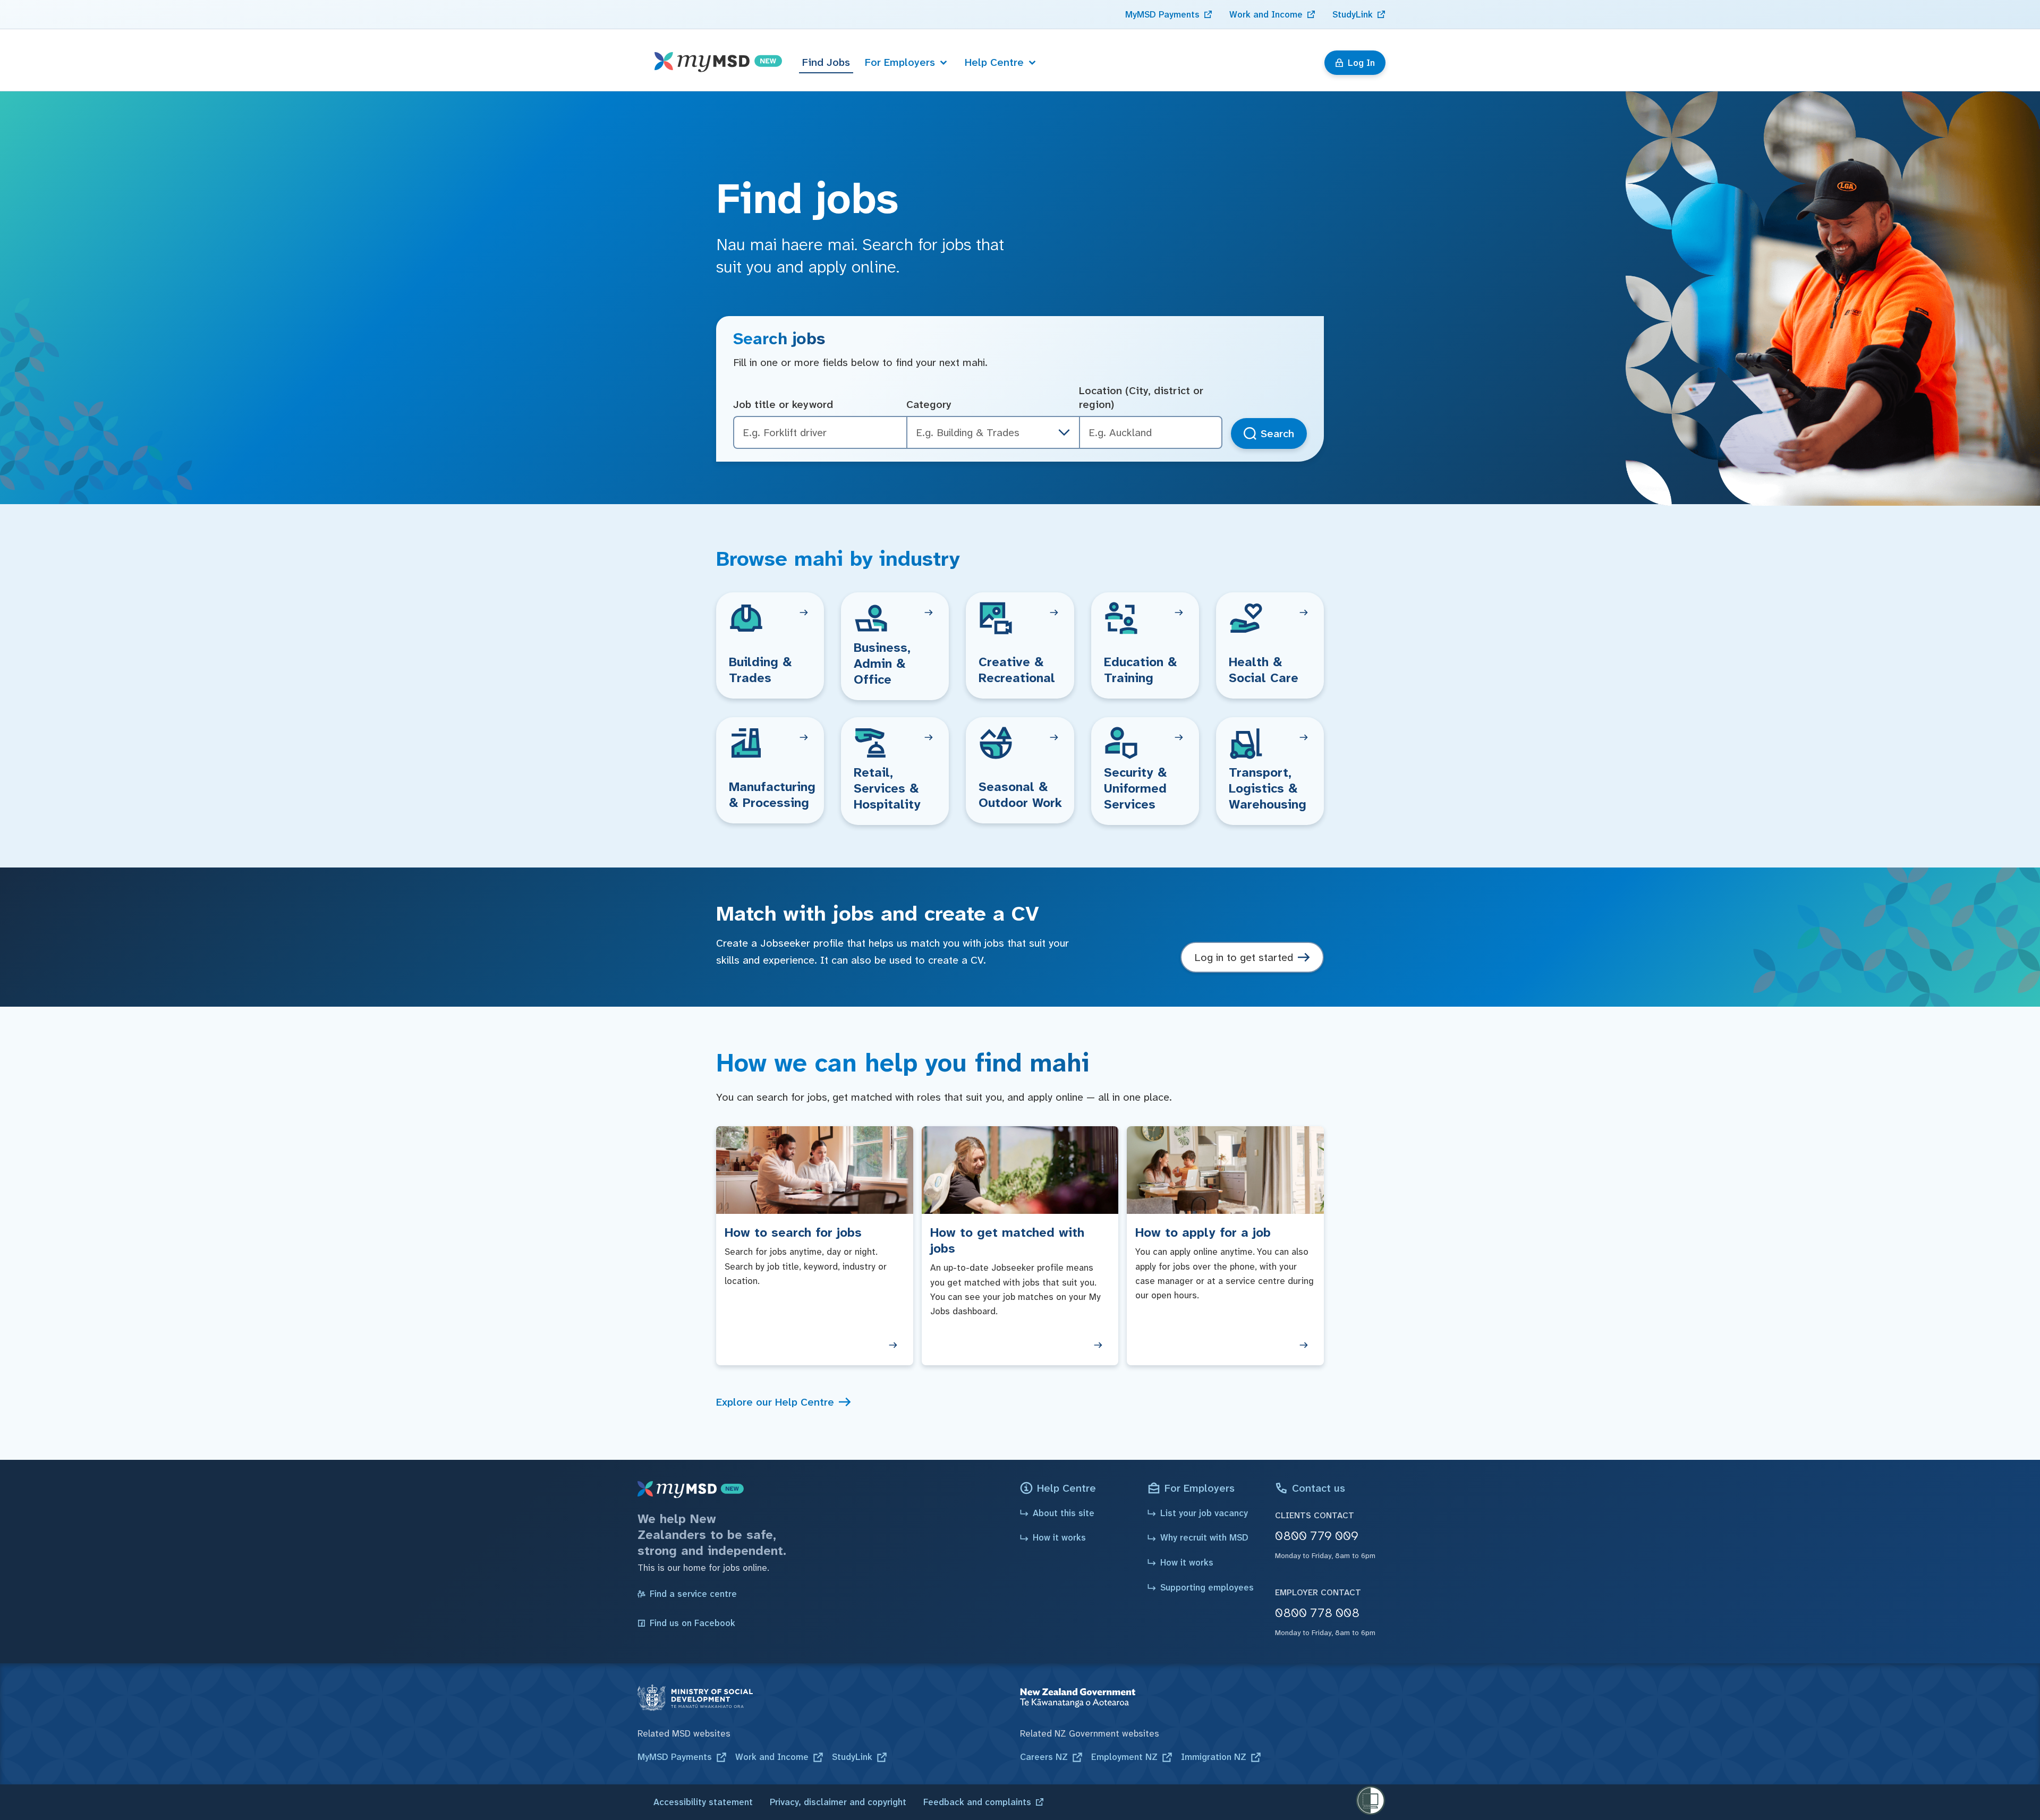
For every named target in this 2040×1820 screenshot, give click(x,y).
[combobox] (1151, 433)
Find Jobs (826, 62)
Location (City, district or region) (1141, 398)
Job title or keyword (783, 404)
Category (929, 404)
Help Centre (994, 62)
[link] (1169, 14)
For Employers (900, 62)
